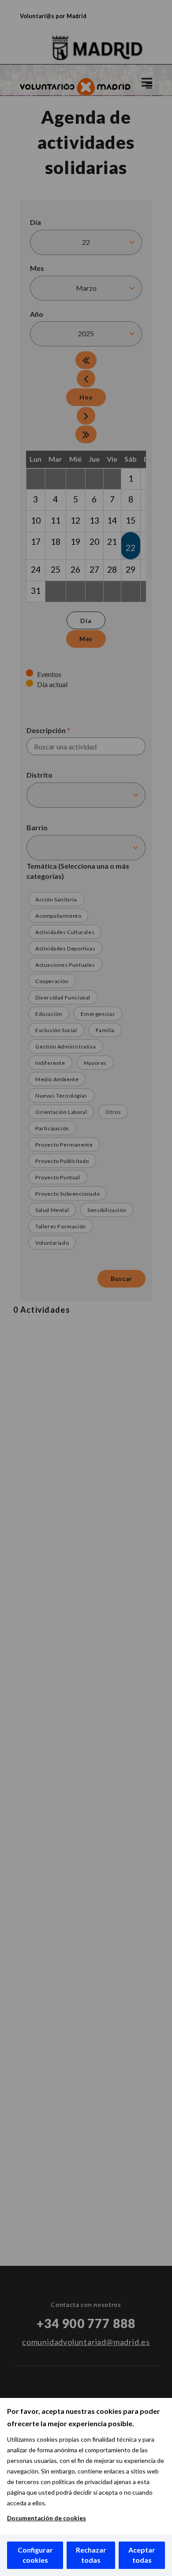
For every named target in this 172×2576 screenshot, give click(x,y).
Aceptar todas (142, 2555)
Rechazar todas (91, 2555)
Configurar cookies (35, 2555)
